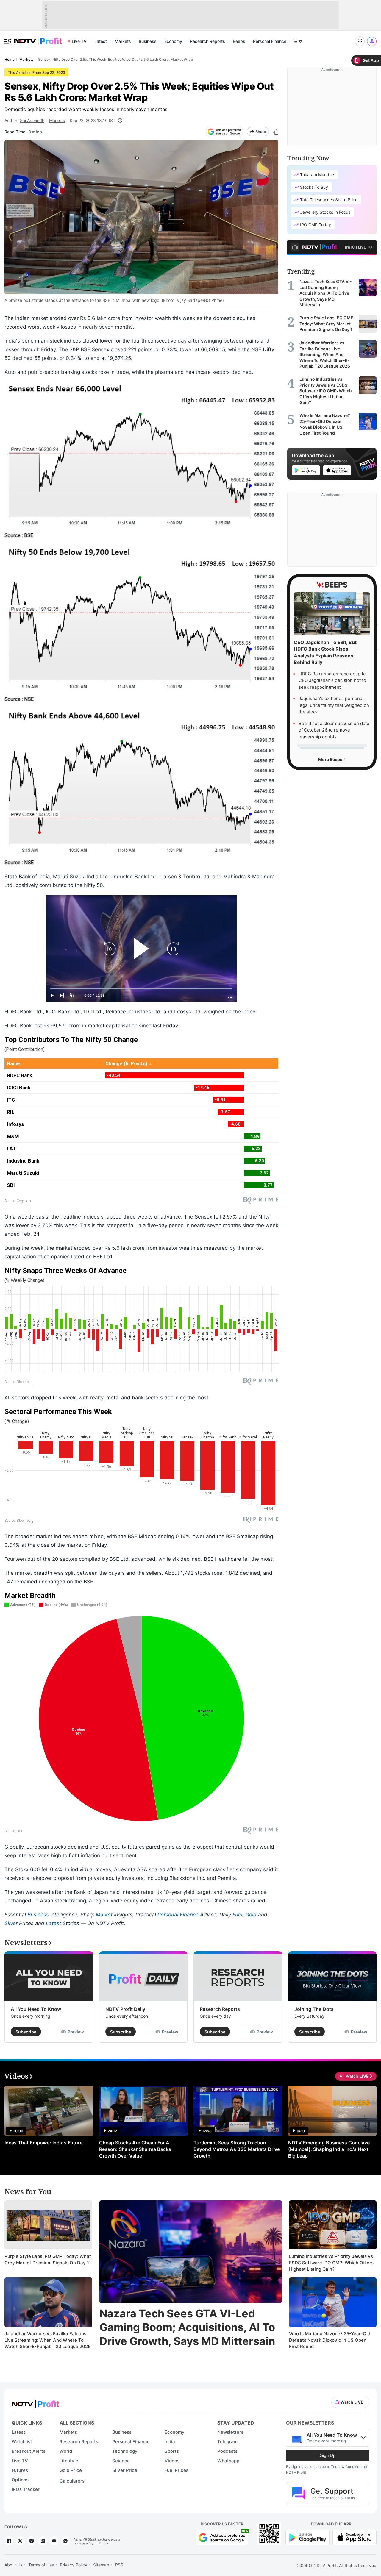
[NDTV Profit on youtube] (54, 2541)
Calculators (72, 2481)
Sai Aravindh (32, 120)
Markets (123, 41)
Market (104, 1915)
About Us (13, 2565)
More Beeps (331, 759)
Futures (20, 2470)
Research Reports (207, 41)
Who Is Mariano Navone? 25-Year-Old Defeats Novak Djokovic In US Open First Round (330, 2340)
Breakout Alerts (29, 2451)
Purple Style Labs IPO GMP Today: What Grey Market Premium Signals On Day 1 (48, 2259)
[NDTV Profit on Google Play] (307, 2537)
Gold (251, 1915)
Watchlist (22, 2442)
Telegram (227, 2442)
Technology (125, 2451)
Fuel (237, 1915)
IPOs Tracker (26, 2489)
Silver (11, 1923)
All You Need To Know (36, 2009)
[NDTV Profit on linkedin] (43, 2541)
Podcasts (227, 2451)
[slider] (141, 989)
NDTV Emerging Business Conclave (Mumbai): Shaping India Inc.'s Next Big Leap (329, 2149)
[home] (38, 38)
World (66, 2451)
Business (148, 41)
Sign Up (328, 2455)
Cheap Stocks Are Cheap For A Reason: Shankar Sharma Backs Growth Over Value (135, 2149)
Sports (172, 2451)
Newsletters (230, 2432)
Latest (101, 41)
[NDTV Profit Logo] (35, 2402)
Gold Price (71, 2470)
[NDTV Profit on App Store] (355, 2537)
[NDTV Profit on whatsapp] (65, 2541)
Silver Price (125, 2470)
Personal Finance (270, 41)
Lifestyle (69, 2461)
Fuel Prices (177, 2470)
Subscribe (26, 2032)
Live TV (79, 41)
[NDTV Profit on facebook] (9, 2541)
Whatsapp (228, 2461)
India (170, 2442)
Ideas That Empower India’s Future (43, 2143)
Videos (172, 2461)
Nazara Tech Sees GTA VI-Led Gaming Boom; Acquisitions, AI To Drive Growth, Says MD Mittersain (187, 2327)
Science (121, 2461)
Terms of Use (41, 2565)
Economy (173, 41)
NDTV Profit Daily (125, 2009)
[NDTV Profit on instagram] (32, 2541)
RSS (119, 2565)
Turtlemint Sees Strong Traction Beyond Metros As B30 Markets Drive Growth (237, 2149)
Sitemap (101, 2565)
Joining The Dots (314, 2009)
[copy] (275, 132)
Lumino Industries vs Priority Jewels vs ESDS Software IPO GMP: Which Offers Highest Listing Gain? (331, 2263)
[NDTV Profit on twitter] (20, 2541)
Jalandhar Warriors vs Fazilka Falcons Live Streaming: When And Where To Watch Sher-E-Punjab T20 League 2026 (48, 2340)
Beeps (239, 41)
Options (20, 2480)
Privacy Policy (74, 2565)
